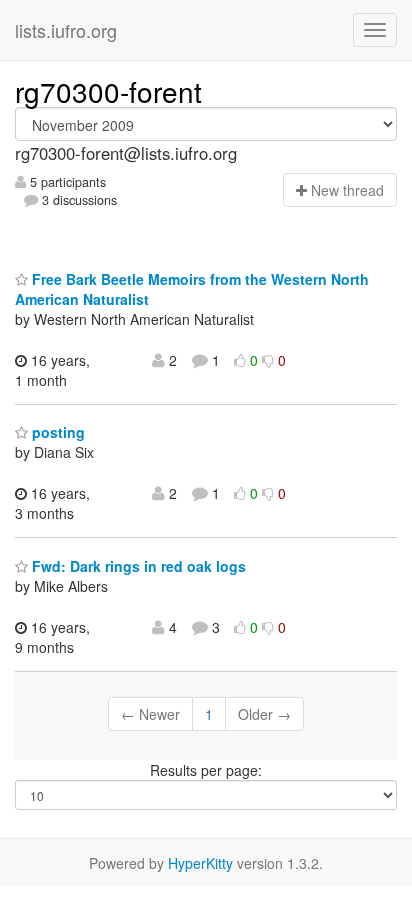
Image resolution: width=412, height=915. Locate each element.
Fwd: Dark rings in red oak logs (137, 566)
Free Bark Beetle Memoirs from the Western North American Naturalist (192, 289)
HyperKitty (200, 863)
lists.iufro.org (66, 30)
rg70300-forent (108, 91)
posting (56, 432)
